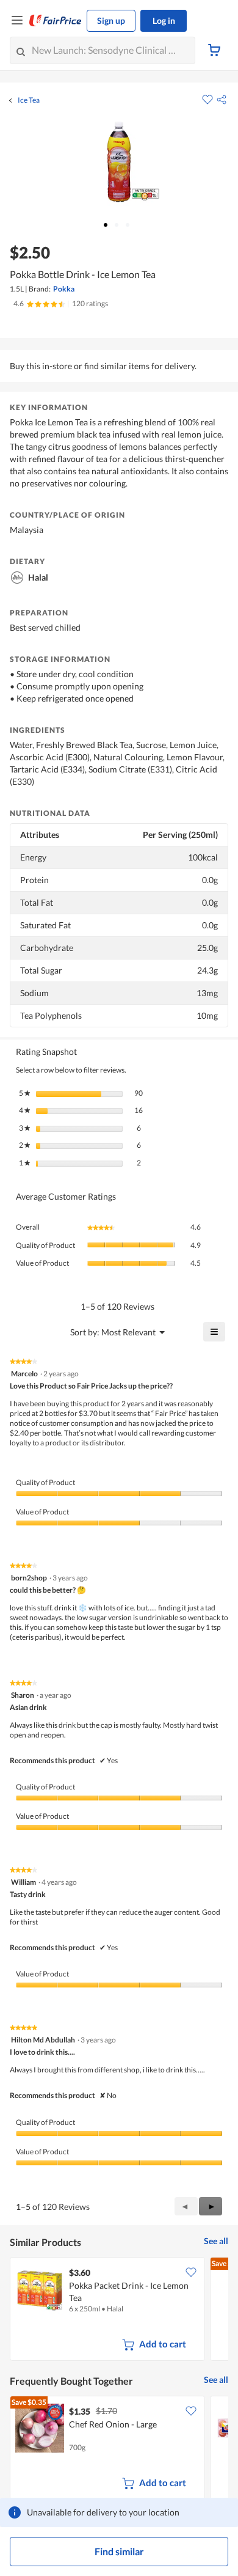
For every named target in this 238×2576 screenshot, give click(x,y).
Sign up (111, 20)
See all (216, 2241)
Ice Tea (29, 100)
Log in (164, 20)
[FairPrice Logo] (56, 21)
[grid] (119, 2310)
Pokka (64, 289)
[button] (222, 100)
